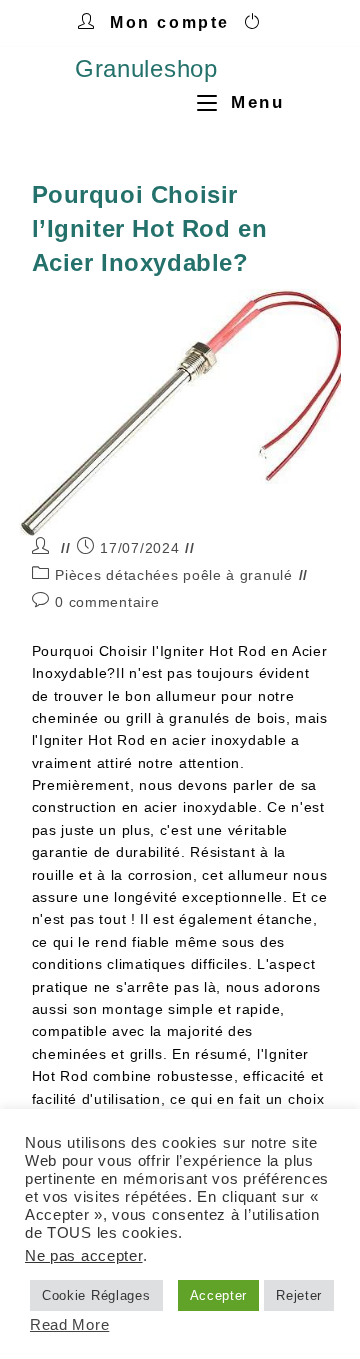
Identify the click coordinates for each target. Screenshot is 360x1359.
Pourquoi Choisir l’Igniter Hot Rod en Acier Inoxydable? (150, 228)
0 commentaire (107, 602)
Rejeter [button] (299, 1295)
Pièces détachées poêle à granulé (173, 575)
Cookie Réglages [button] (96, 1295)
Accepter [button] (219, 1295)
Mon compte (170, 22)
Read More (69, 1325)
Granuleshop (146, 68)
